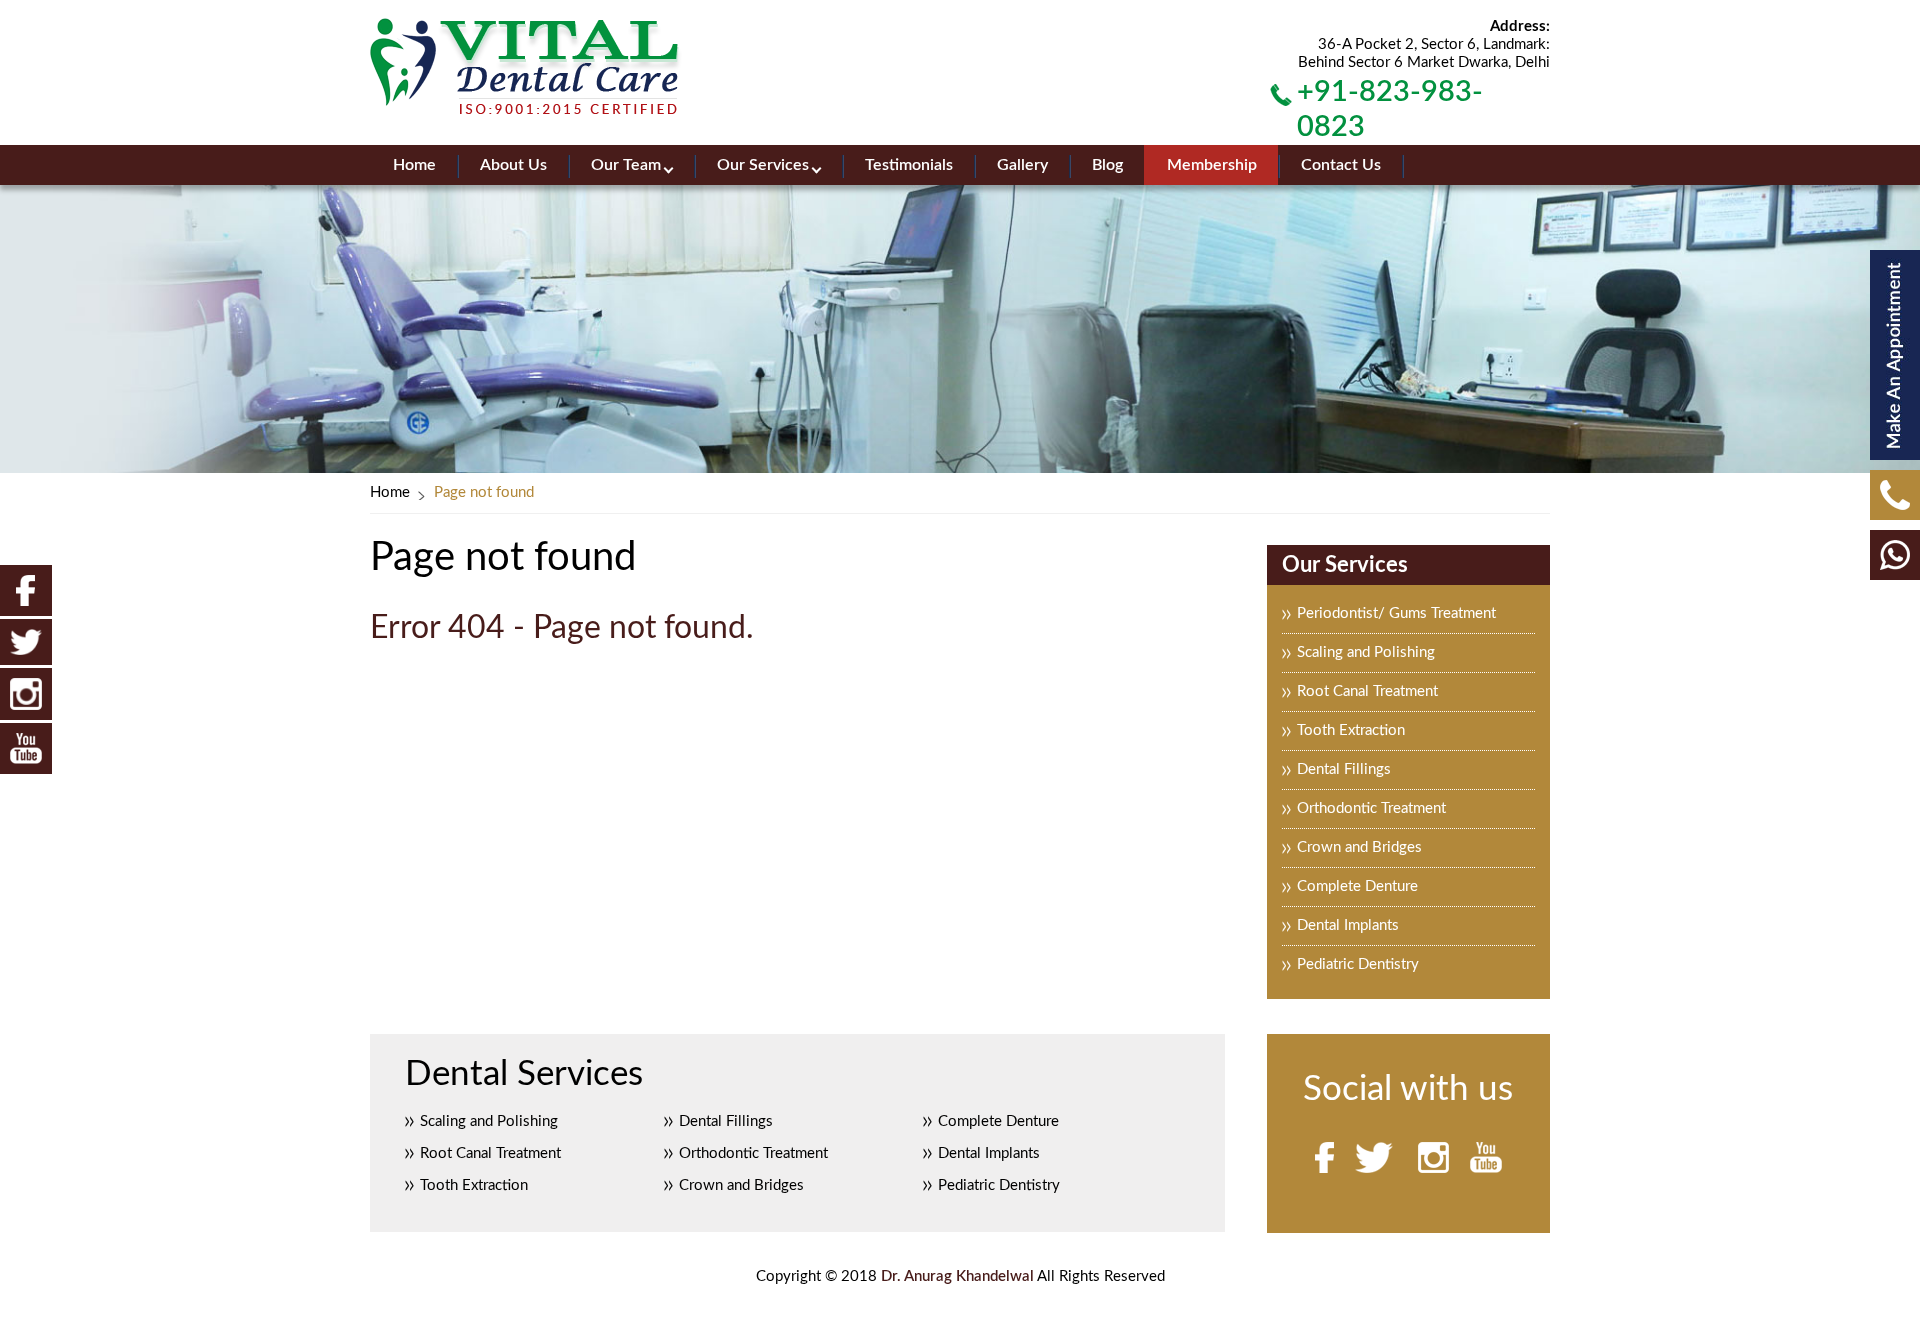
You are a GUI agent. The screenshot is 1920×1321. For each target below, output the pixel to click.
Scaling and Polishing (1366, 652)
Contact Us (1341, 165)
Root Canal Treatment (1367, 691)
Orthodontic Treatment (1371, 808)
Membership (1212, 165)
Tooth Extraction (1351, 730)
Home (414, 165)
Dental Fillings (1344, 769)
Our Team (626, 165)
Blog (1107, 165)
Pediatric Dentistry (1358, 964)
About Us (513, 165)
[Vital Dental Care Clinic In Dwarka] (526, 66)
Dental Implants (1348, 925)
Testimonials (909, 165)
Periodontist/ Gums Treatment (1396, 613)
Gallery (1022, 165)
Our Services (763, 165)
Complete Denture (1357, 886)
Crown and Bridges (1359, 847)
